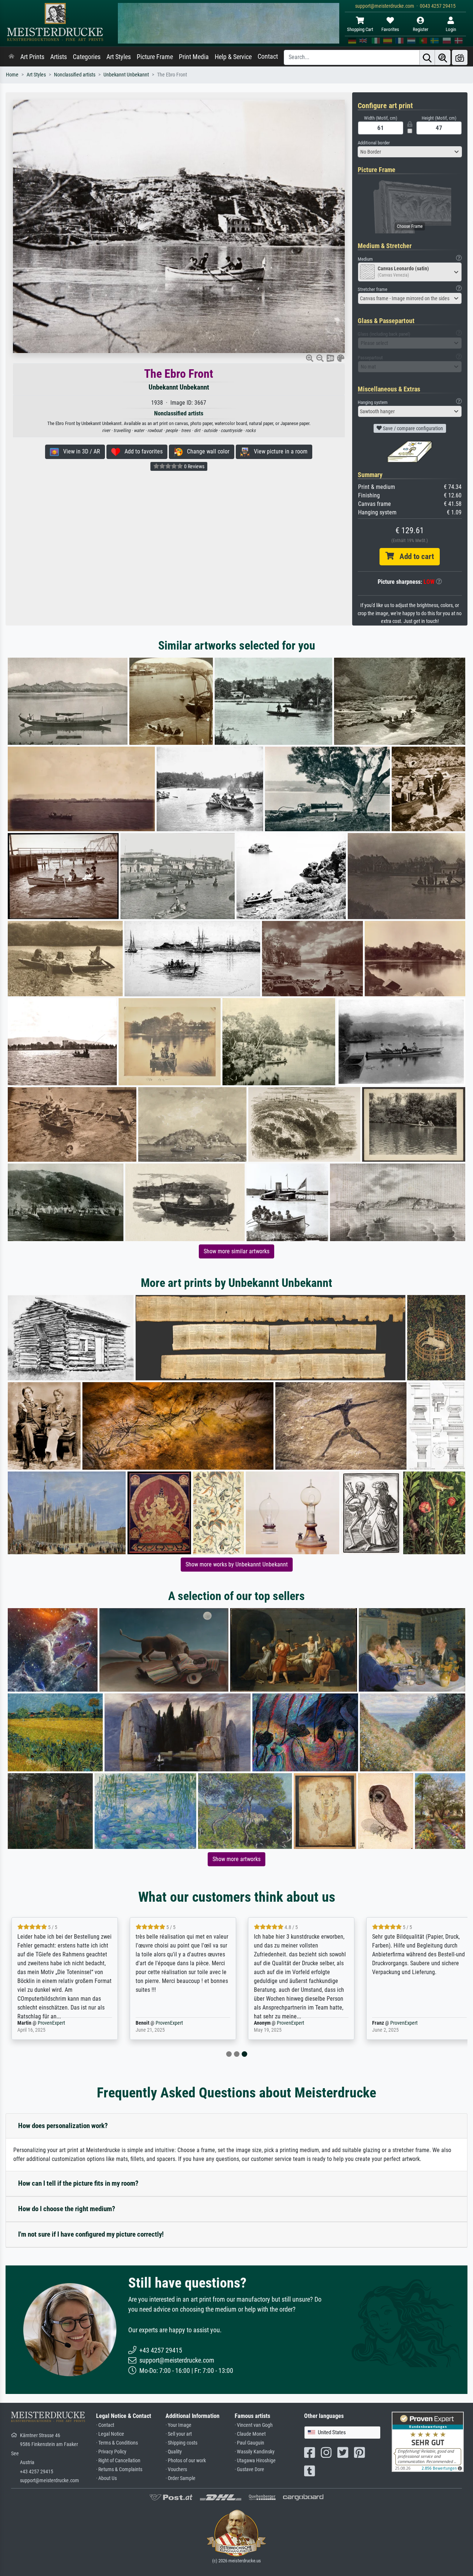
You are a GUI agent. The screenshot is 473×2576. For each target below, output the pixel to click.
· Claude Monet (250, 2434)
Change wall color (206, 451)
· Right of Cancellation (118, 2461)
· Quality (174, 2452)
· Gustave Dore (249, 2469)
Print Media (194, 57)
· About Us (106, 2478)
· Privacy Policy (111, 2452)
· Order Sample (181, 2478)
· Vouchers (176, 2469)
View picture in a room (278, 451)
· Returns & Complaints (119, 2469)
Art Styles (119, 57)
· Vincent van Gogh (254, 2425)
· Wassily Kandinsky (255, 2452)
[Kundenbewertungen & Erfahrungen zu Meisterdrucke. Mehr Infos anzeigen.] (428, 2441)
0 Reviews (194, 466)
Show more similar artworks (236, 1251)
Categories (87, 57)
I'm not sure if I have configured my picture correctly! (91, 2234)
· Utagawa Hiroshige (255, 2461)
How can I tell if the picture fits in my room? (78, 2183)
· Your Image (178, 2425)
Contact (268, 56)
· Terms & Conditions (117, 2443)
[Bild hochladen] (460, 57)
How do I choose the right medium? (67, 2209)
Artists (59, 57)
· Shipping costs (181, 2443)
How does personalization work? (63, 2126)
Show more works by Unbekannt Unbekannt (237, 1564)
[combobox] (410, 152)
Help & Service (233, 57)
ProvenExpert (47, 2023)
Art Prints (32, 57)
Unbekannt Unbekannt (126, 75)
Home (12, 75)
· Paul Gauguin (249, 2443)
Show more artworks (236, 1859)
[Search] (427, 57)
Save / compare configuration (412, 428)
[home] (11, 57)
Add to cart (414, 556)
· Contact (105, 2425)
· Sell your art (179, 2434)
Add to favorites (141, 451)
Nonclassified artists (75, 75)
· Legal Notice (110, 2434)
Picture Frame (155, 57)
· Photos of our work (186, 2461)
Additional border (374, 143)
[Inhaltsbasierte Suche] (443, 57)
